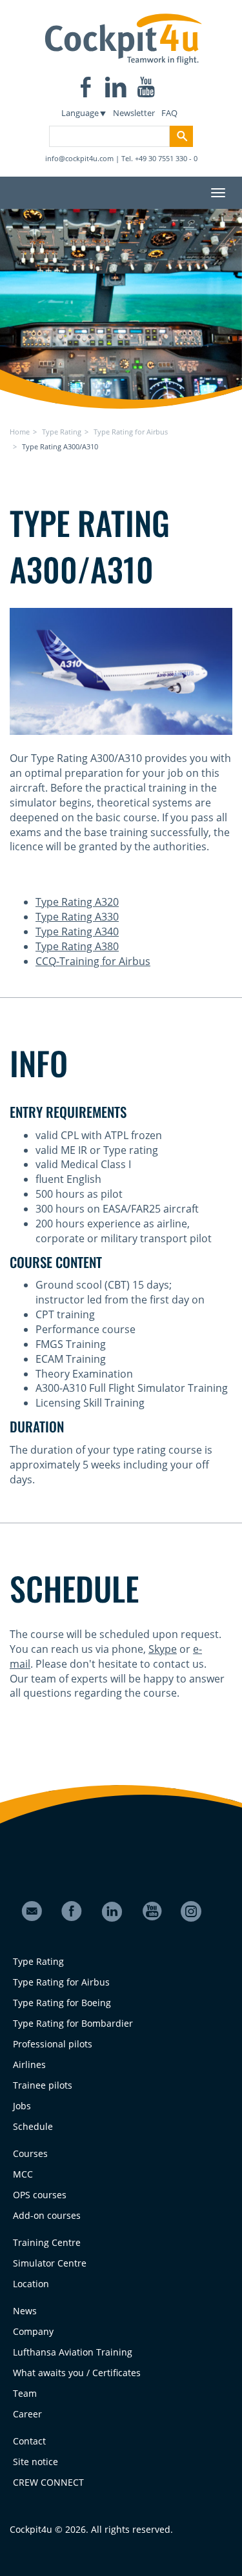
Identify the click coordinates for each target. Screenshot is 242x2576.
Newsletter (134, 113)
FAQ (169, 113)
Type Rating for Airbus (131, 432)
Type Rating (62, 432)
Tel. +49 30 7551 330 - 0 (159, 158)
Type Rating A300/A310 (60, 446)
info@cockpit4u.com (79, 158)
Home (20, 432)
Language (80, 113)
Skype (163, 1649)
